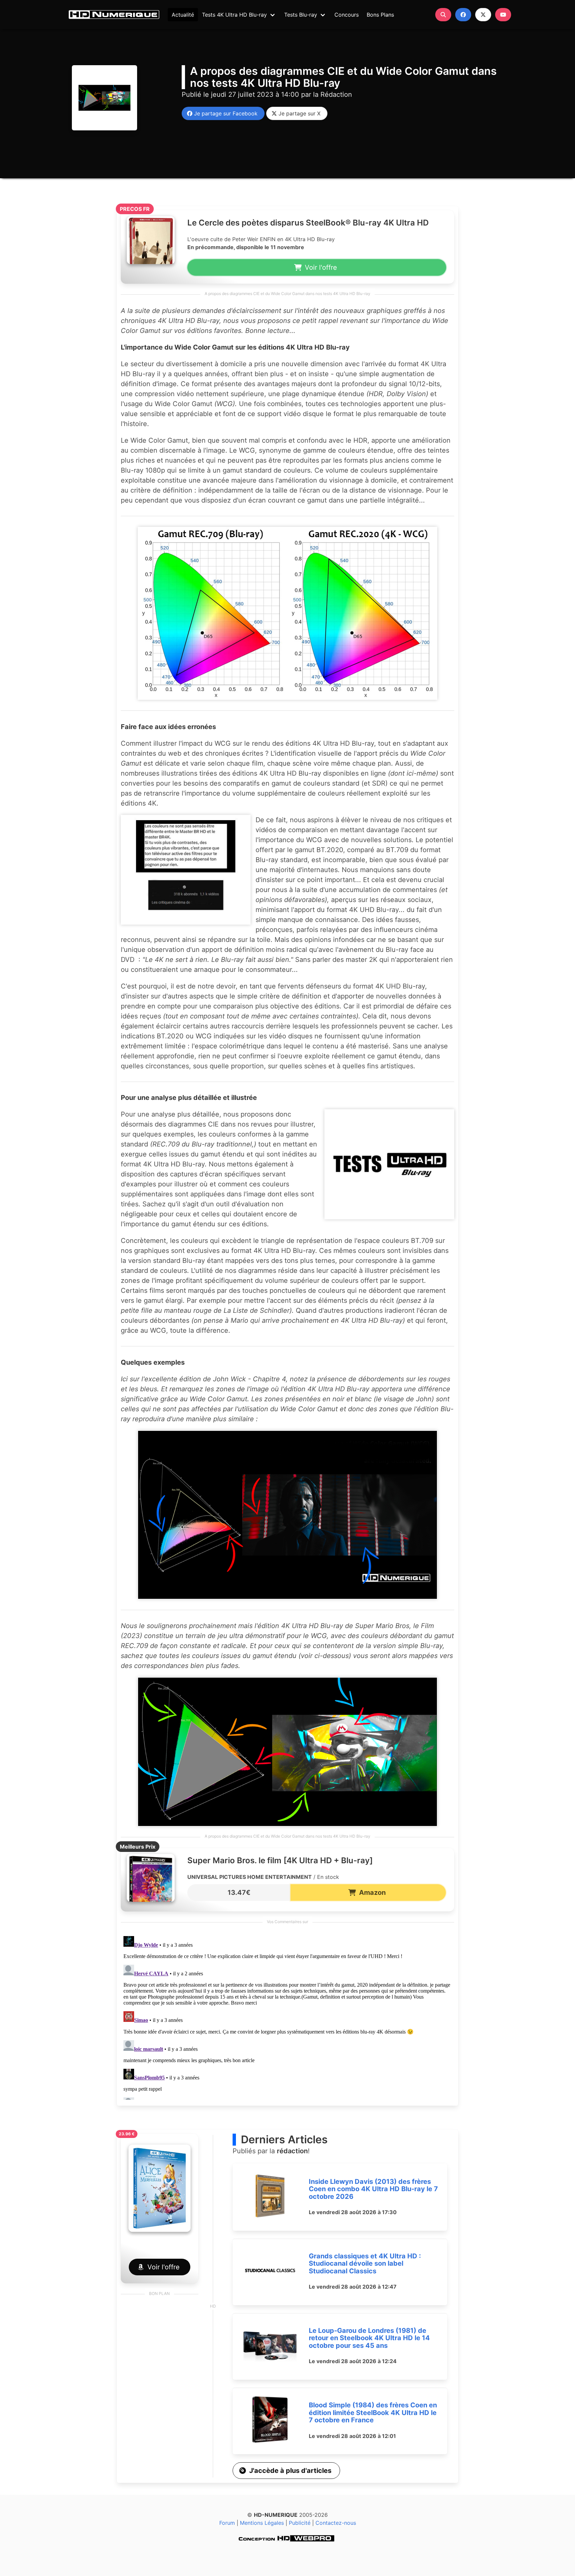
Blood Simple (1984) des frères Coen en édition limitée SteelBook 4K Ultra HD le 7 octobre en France (373, 2413)
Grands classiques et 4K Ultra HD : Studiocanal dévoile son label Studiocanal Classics (365, 2264)
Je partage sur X (298, 113)
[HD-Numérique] (114, 15)
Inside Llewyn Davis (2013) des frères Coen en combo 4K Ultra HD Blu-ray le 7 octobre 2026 (373, 2189)
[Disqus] (287, 2017)
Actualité (183, 15)
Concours (347, 15)
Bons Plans (380, 15)
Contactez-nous (336, 2523)
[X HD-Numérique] (483, 15)
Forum (227, 2523)
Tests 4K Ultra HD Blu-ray (234, 15)
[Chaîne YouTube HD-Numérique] (503, 15)
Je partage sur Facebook (224, 113)
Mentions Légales (262, 2523)
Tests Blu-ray (301, 15)
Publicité (300, 2523)
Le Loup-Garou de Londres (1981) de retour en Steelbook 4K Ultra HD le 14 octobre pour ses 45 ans (369, 2338)
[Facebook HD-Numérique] (463, 15)
